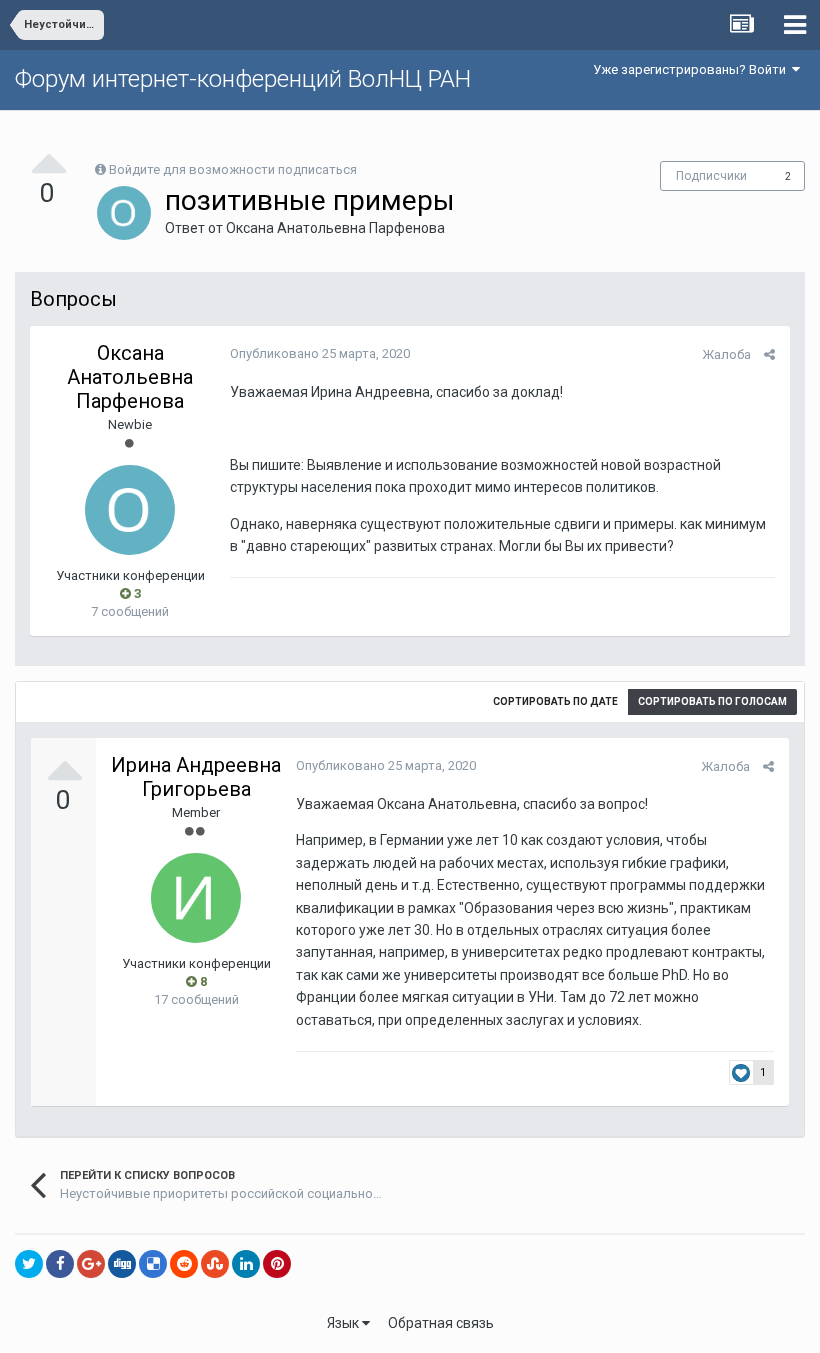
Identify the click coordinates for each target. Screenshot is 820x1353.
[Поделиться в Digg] (122, 1264)
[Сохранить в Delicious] (153, 1264)
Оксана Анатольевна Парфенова (335, 228)
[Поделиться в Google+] (91, 1264)
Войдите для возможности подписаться (233, 169)
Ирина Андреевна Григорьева (196, 777)
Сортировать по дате (555, 701)
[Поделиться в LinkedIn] (246, 1264)
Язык (344, 1323)
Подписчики (711, 176)
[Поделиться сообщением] (769, 354)
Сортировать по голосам (712, 701)
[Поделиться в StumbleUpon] (215, 1264)
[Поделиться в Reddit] (184, 1264)
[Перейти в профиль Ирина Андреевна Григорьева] (196, 898)
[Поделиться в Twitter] (29, 1264)
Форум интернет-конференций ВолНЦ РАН (243, 79)
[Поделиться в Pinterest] (277, 1264)
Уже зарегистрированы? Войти (692, 69)
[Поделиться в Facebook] (60, 1264)
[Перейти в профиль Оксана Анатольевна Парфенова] (124, 213)
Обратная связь (441, 1323)
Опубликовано (320, 353)
